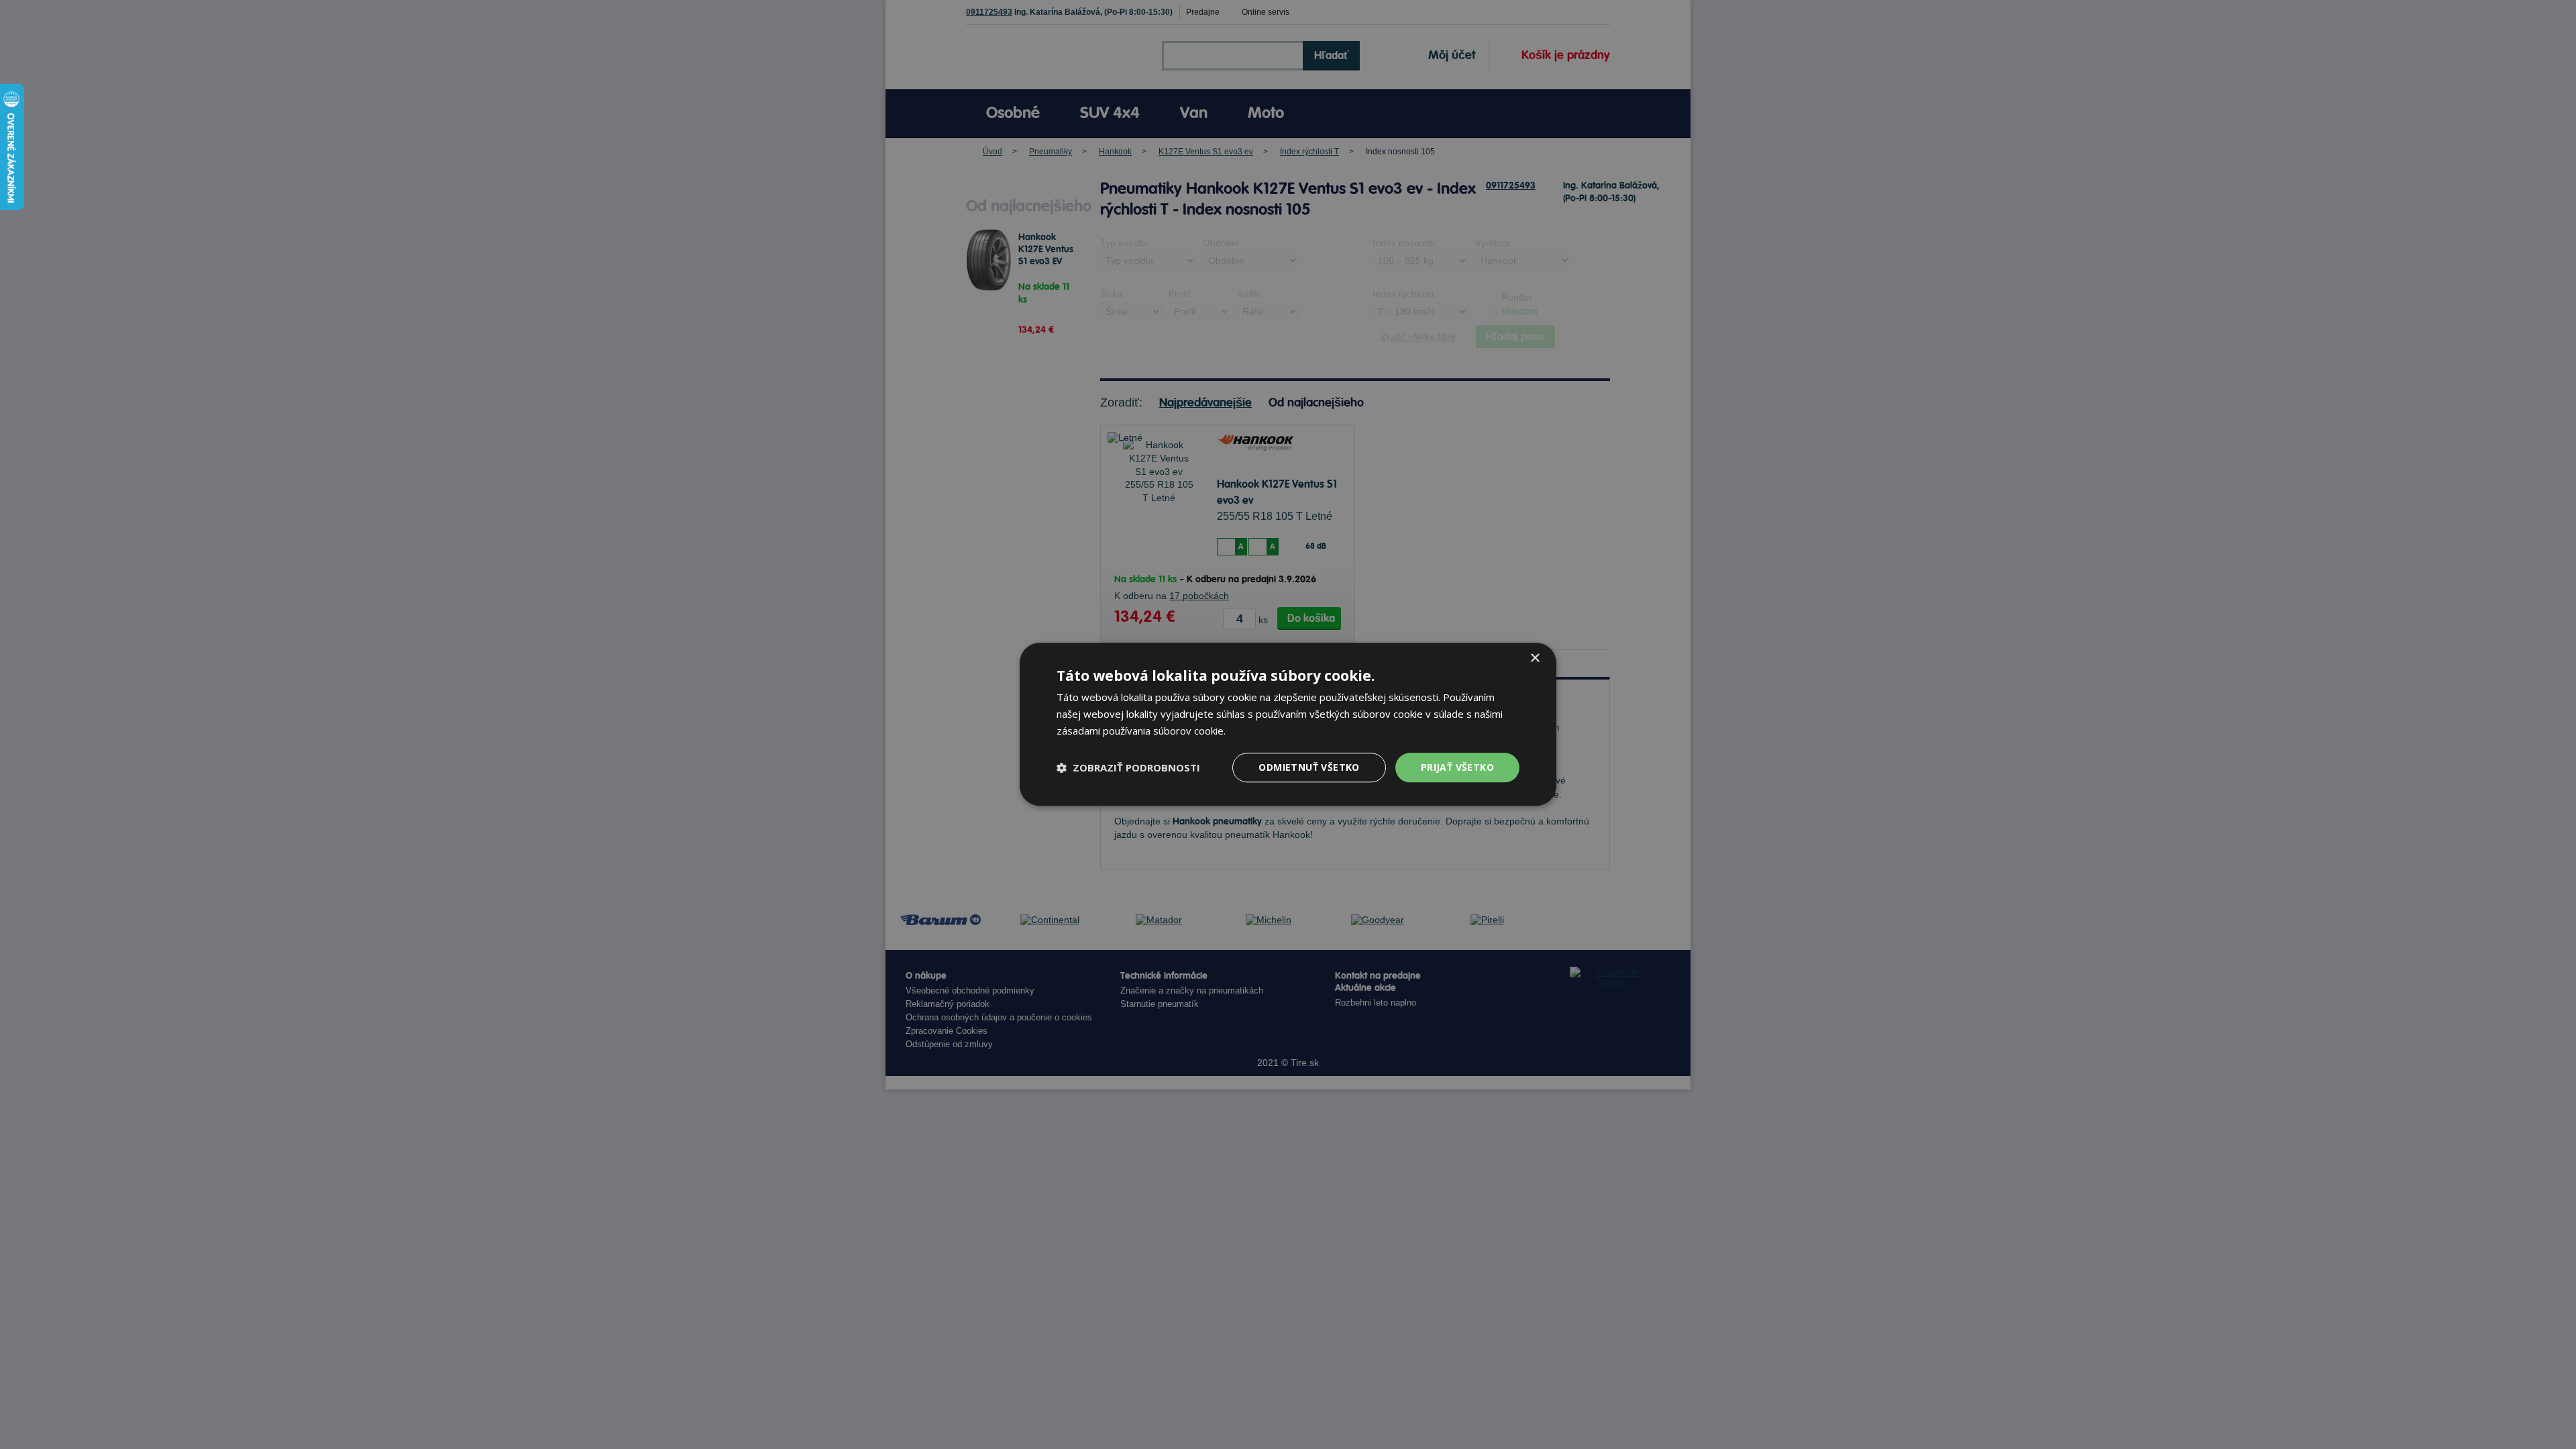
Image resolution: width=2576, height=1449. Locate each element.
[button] (1128, 767)
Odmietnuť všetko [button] (1309, 767)
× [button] (1535, 658)
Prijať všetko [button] (1457, 767)
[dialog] (1288, 724)
